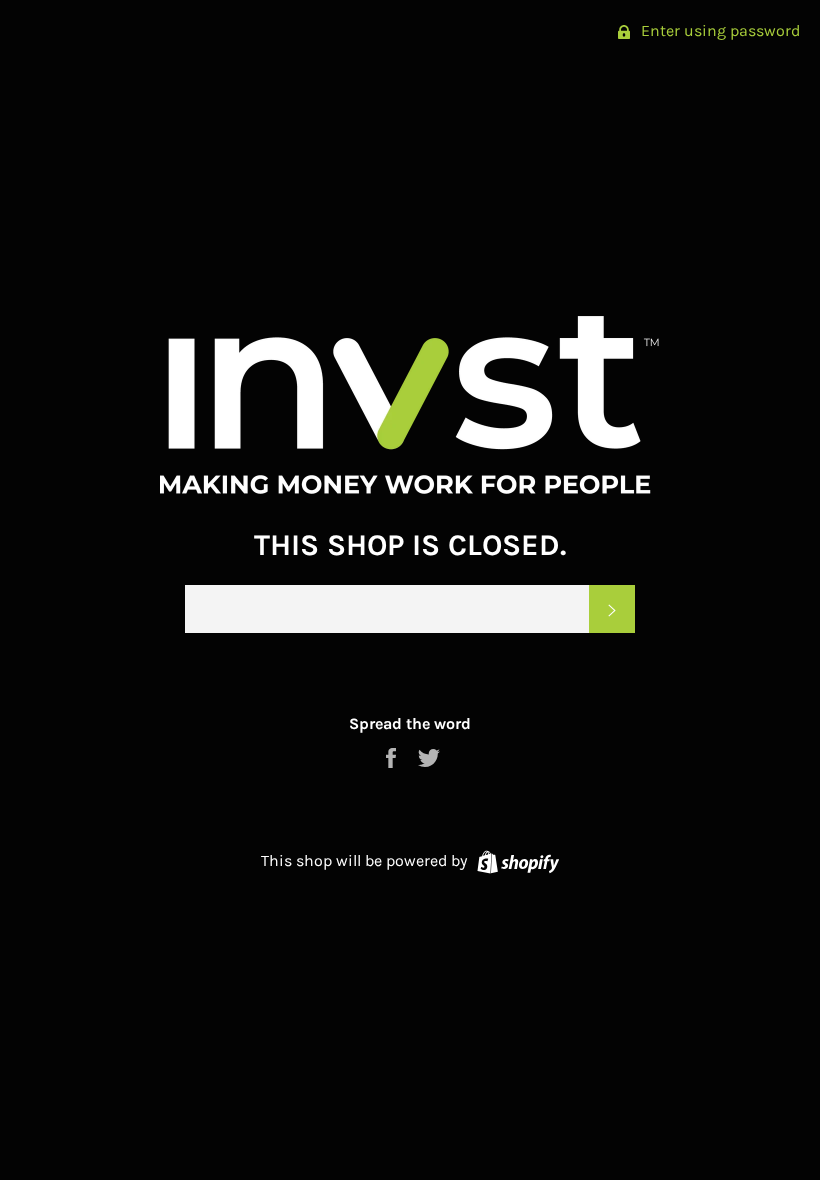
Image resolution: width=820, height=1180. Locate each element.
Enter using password (718, 30)
